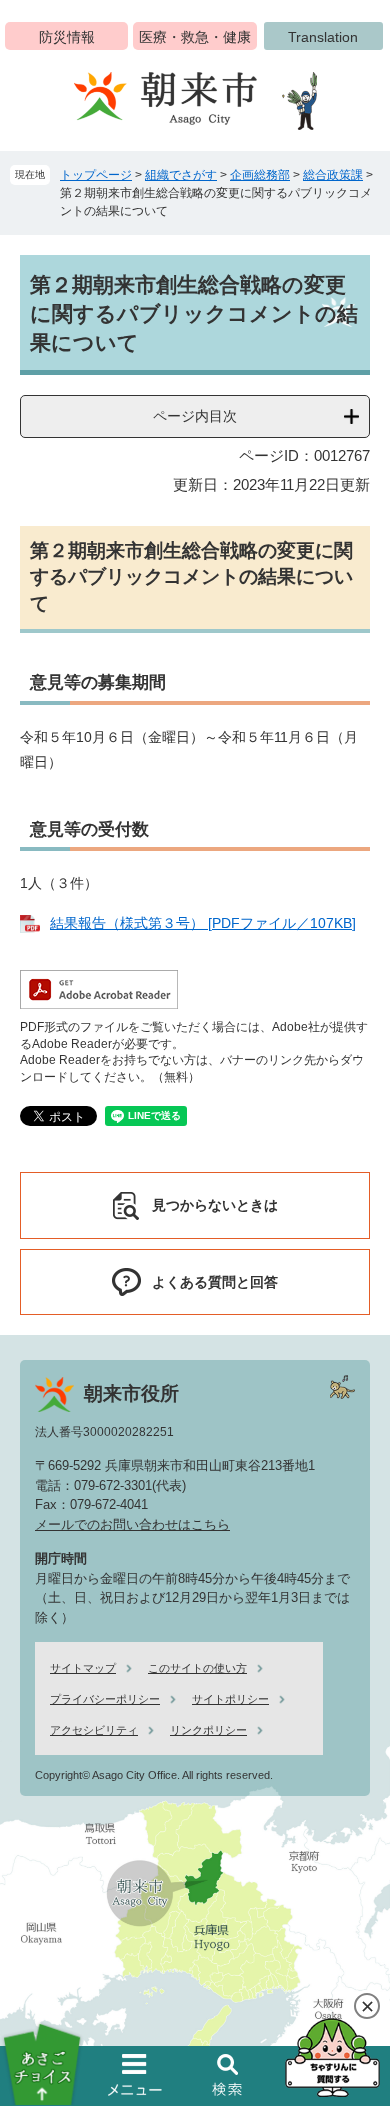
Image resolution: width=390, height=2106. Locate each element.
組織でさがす (181, 175)
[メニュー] (135, 2075)
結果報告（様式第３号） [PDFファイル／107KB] (203, 923)
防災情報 (67, 37)
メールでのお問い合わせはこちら (132, 1524)
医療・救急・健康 (195, 37)
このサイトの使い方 (197, 1668)
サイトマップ (83, 1668)
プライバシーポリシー (105, 1699)
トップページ (96, 175)
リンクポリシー (208, 1730)
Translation (323, 37)
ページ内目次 (195, 416)
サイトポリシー (230, 1699)
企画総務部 (260, 175)
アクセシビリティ (94, 1730)
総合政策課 (333, 175)
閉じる (367, 2006)
